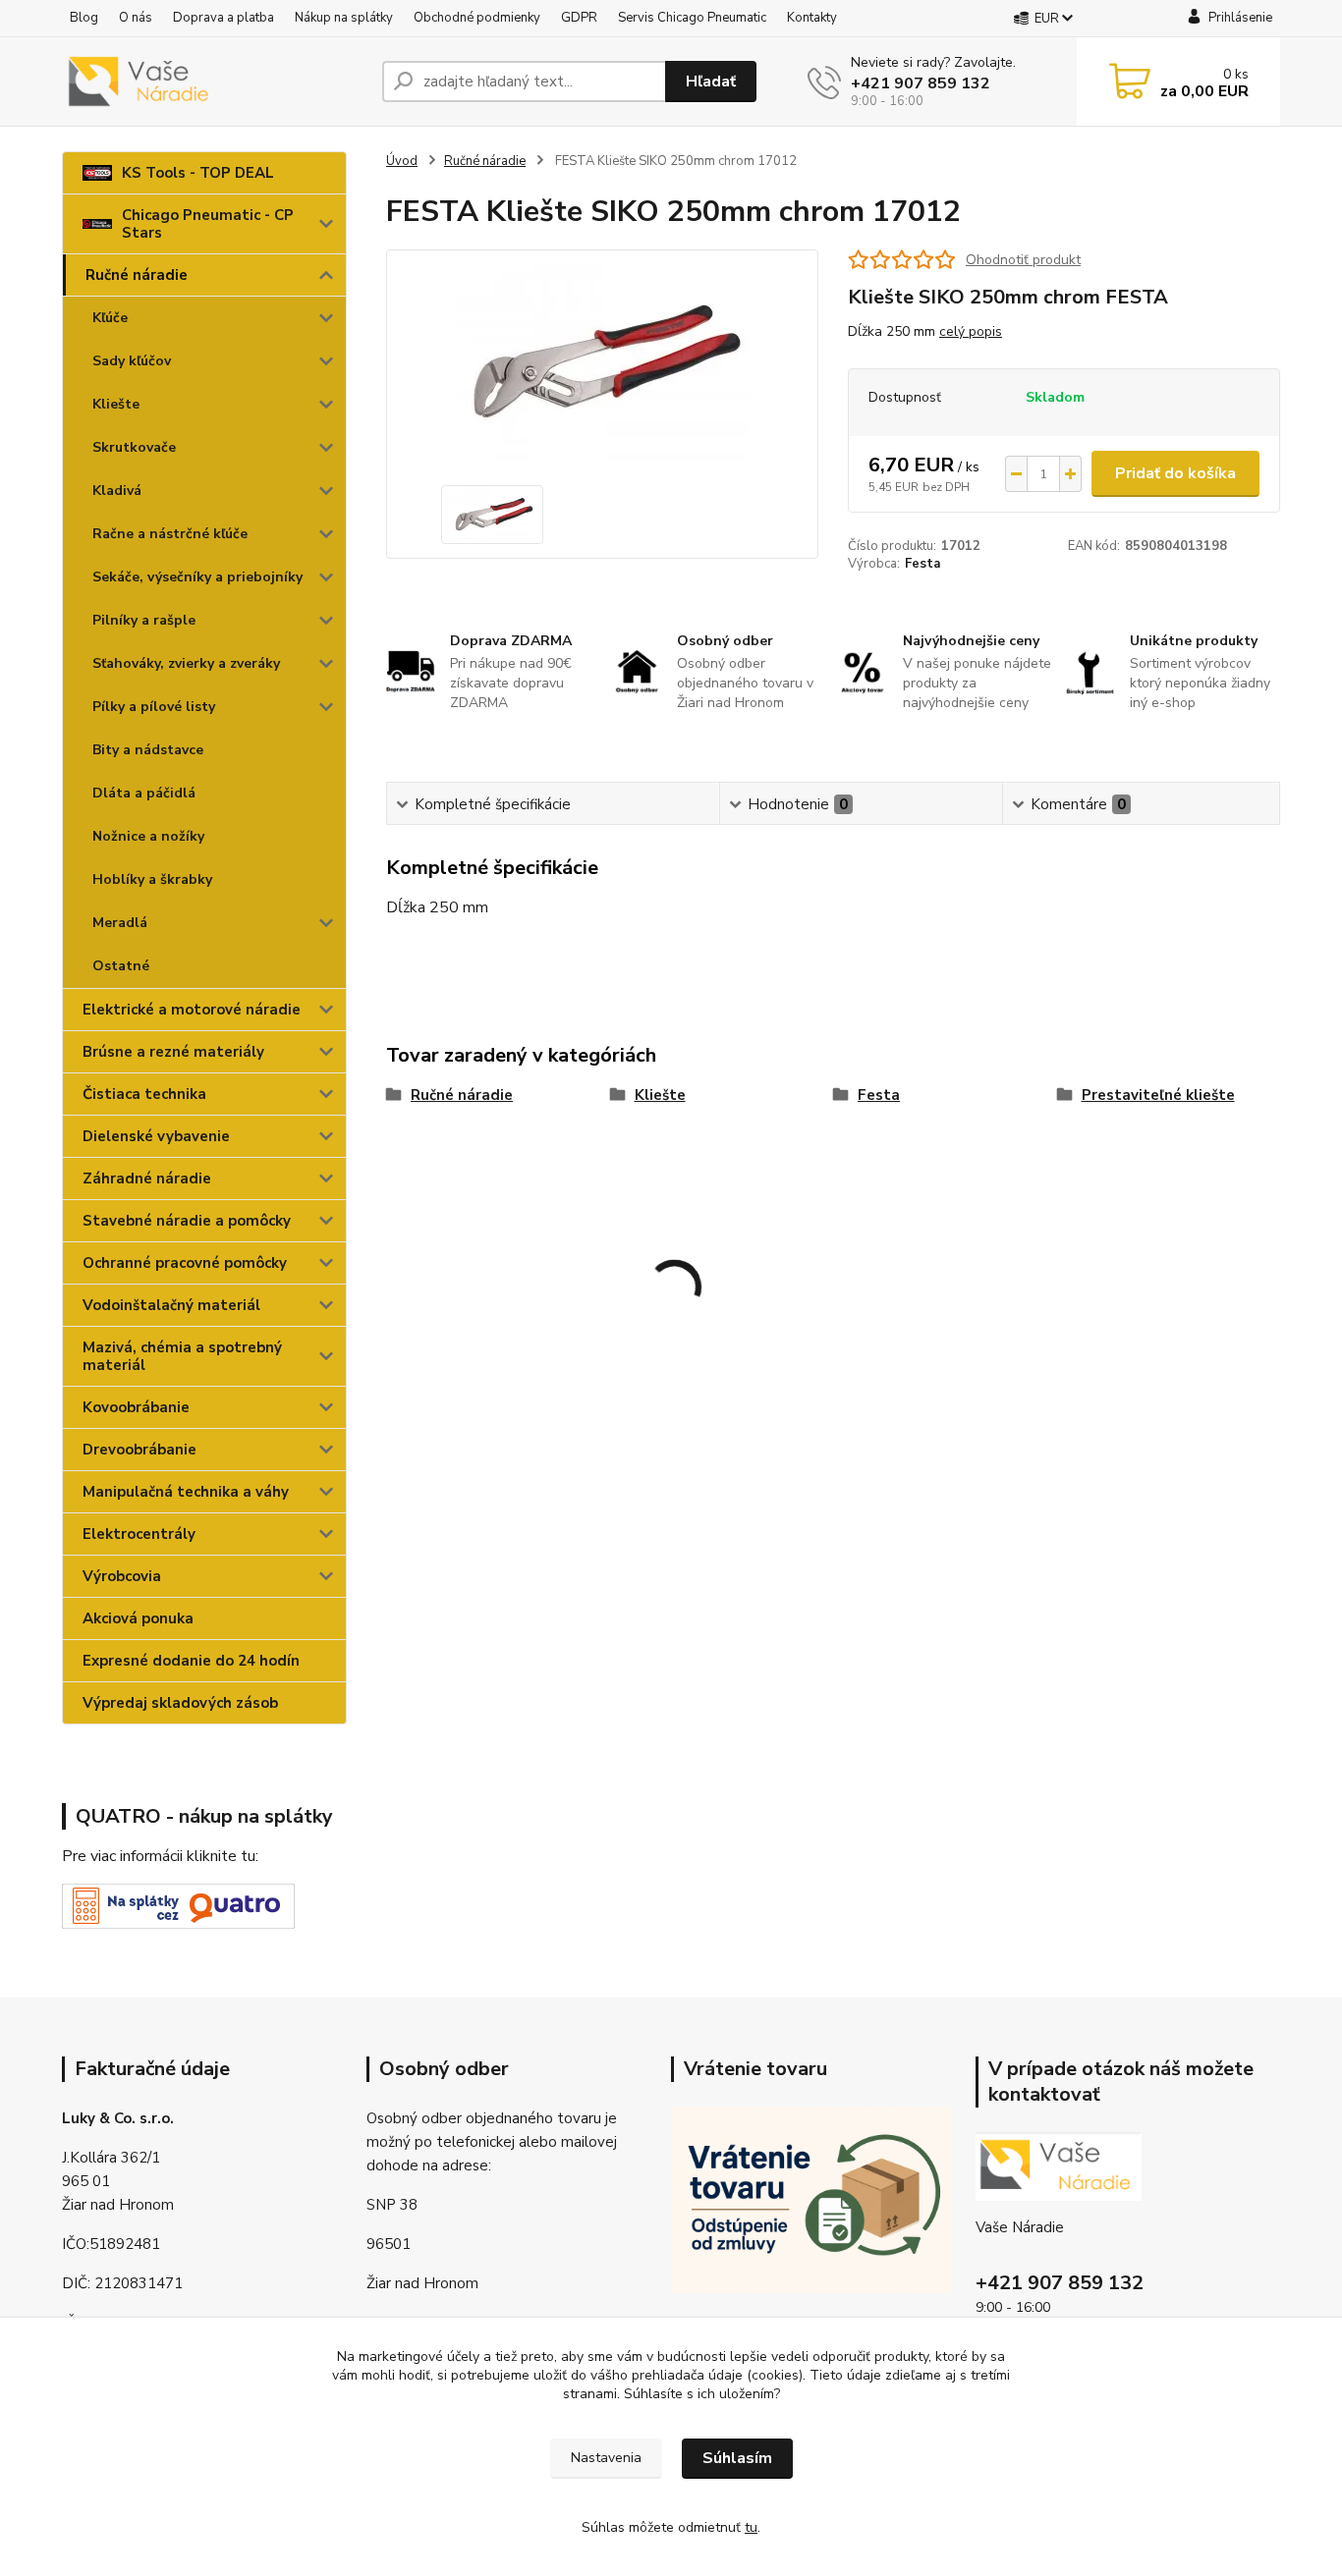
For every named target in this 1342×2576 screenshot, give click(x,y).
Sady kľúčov (132, 361)
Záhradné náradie (147, 1178)
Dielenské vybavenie (156, 1136)
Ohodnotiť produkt (1023, 260)
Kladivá (117, 491)
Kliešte (116, 404)
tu (751, 2527)
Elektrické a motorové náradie (192, 1010)
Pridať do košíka (1175, 473)
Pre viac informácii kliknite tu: (160, 1856)
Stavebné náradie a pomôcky (187, 1221)
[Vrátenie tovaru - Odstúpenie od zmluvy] (811, 2199)
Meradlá (120, 923)
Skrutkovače (134, 447)
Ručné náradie (137, 275)
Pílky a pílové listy (154, 707)
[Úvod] (214, 82)
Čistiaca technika (144, 1094)
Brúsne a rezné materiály (173, 1052)
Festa (923, 564)
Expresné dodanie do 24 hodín (191, 1661)
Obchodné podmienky (477, 18)
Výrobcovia (122, 1576)
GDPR (579, 18)
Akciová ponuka (138, 1618)
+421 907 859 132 (921, 83)
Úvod (402, 161)
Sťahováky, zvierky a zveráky (186, 663)
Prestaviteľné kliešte (1158, 1095)
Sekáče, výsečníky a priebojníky (197, 577)
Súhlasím (737, 2458)
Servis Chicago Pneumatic (692, 18)
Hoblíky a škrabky (152, 879)
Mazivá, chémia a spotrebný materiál (182, 1356)
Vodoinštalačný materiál (171, 1305)
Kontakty (812, 18)
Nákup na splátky (344, 18)
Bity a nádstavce (148, 750)
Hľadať (711, 82)
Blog (84, 18)
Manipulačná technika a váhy (186, 1492)
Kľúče (110, 318)
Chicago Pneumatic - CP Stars (208, 224)
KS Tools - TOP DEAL (198, 173)
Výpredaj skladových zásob (180, 1703)
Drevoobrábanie (140, 1450)
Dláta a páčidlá (144, 793)
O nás (136, 18)
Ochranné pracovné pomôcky (185, 1263)
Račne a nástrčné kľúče (170, 534)
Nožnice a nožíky (148, 836)
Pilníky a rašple (144, 620)
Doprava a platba (224, 18)
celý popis (971, 331)
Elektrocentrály (139, 1534)
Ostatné (121, 966)
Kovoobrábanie (136, 1407)
